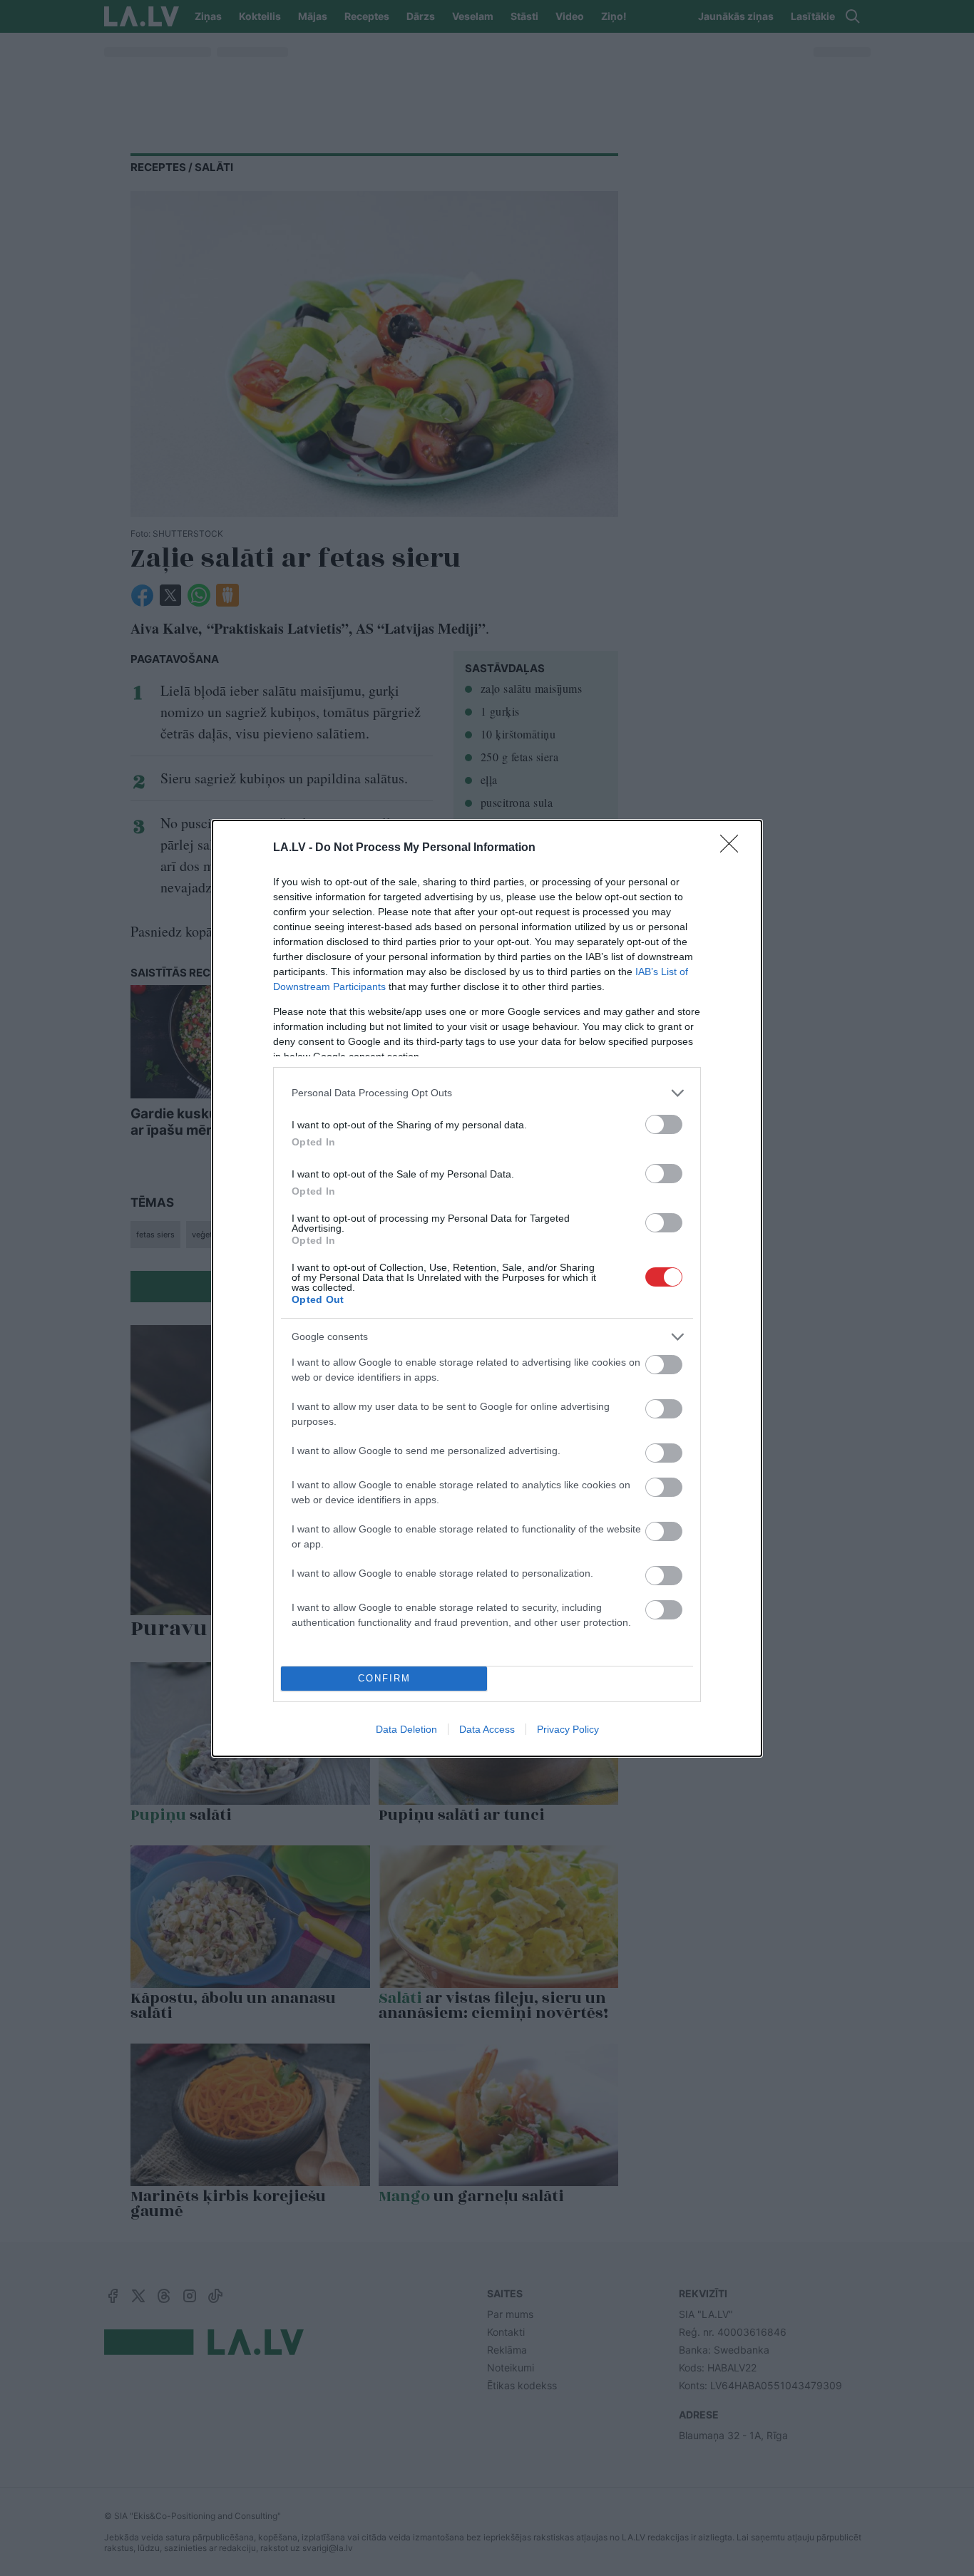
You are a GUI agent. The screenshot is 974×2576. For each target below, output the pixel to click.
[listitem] (487, 1093)
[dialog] (487, 1288)
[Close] (734, 848)
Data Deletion (406, 1729)
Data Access (487, 1729)
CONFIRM (384, 1678)
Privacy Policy (568, 1729)
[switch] (664, 1124)
